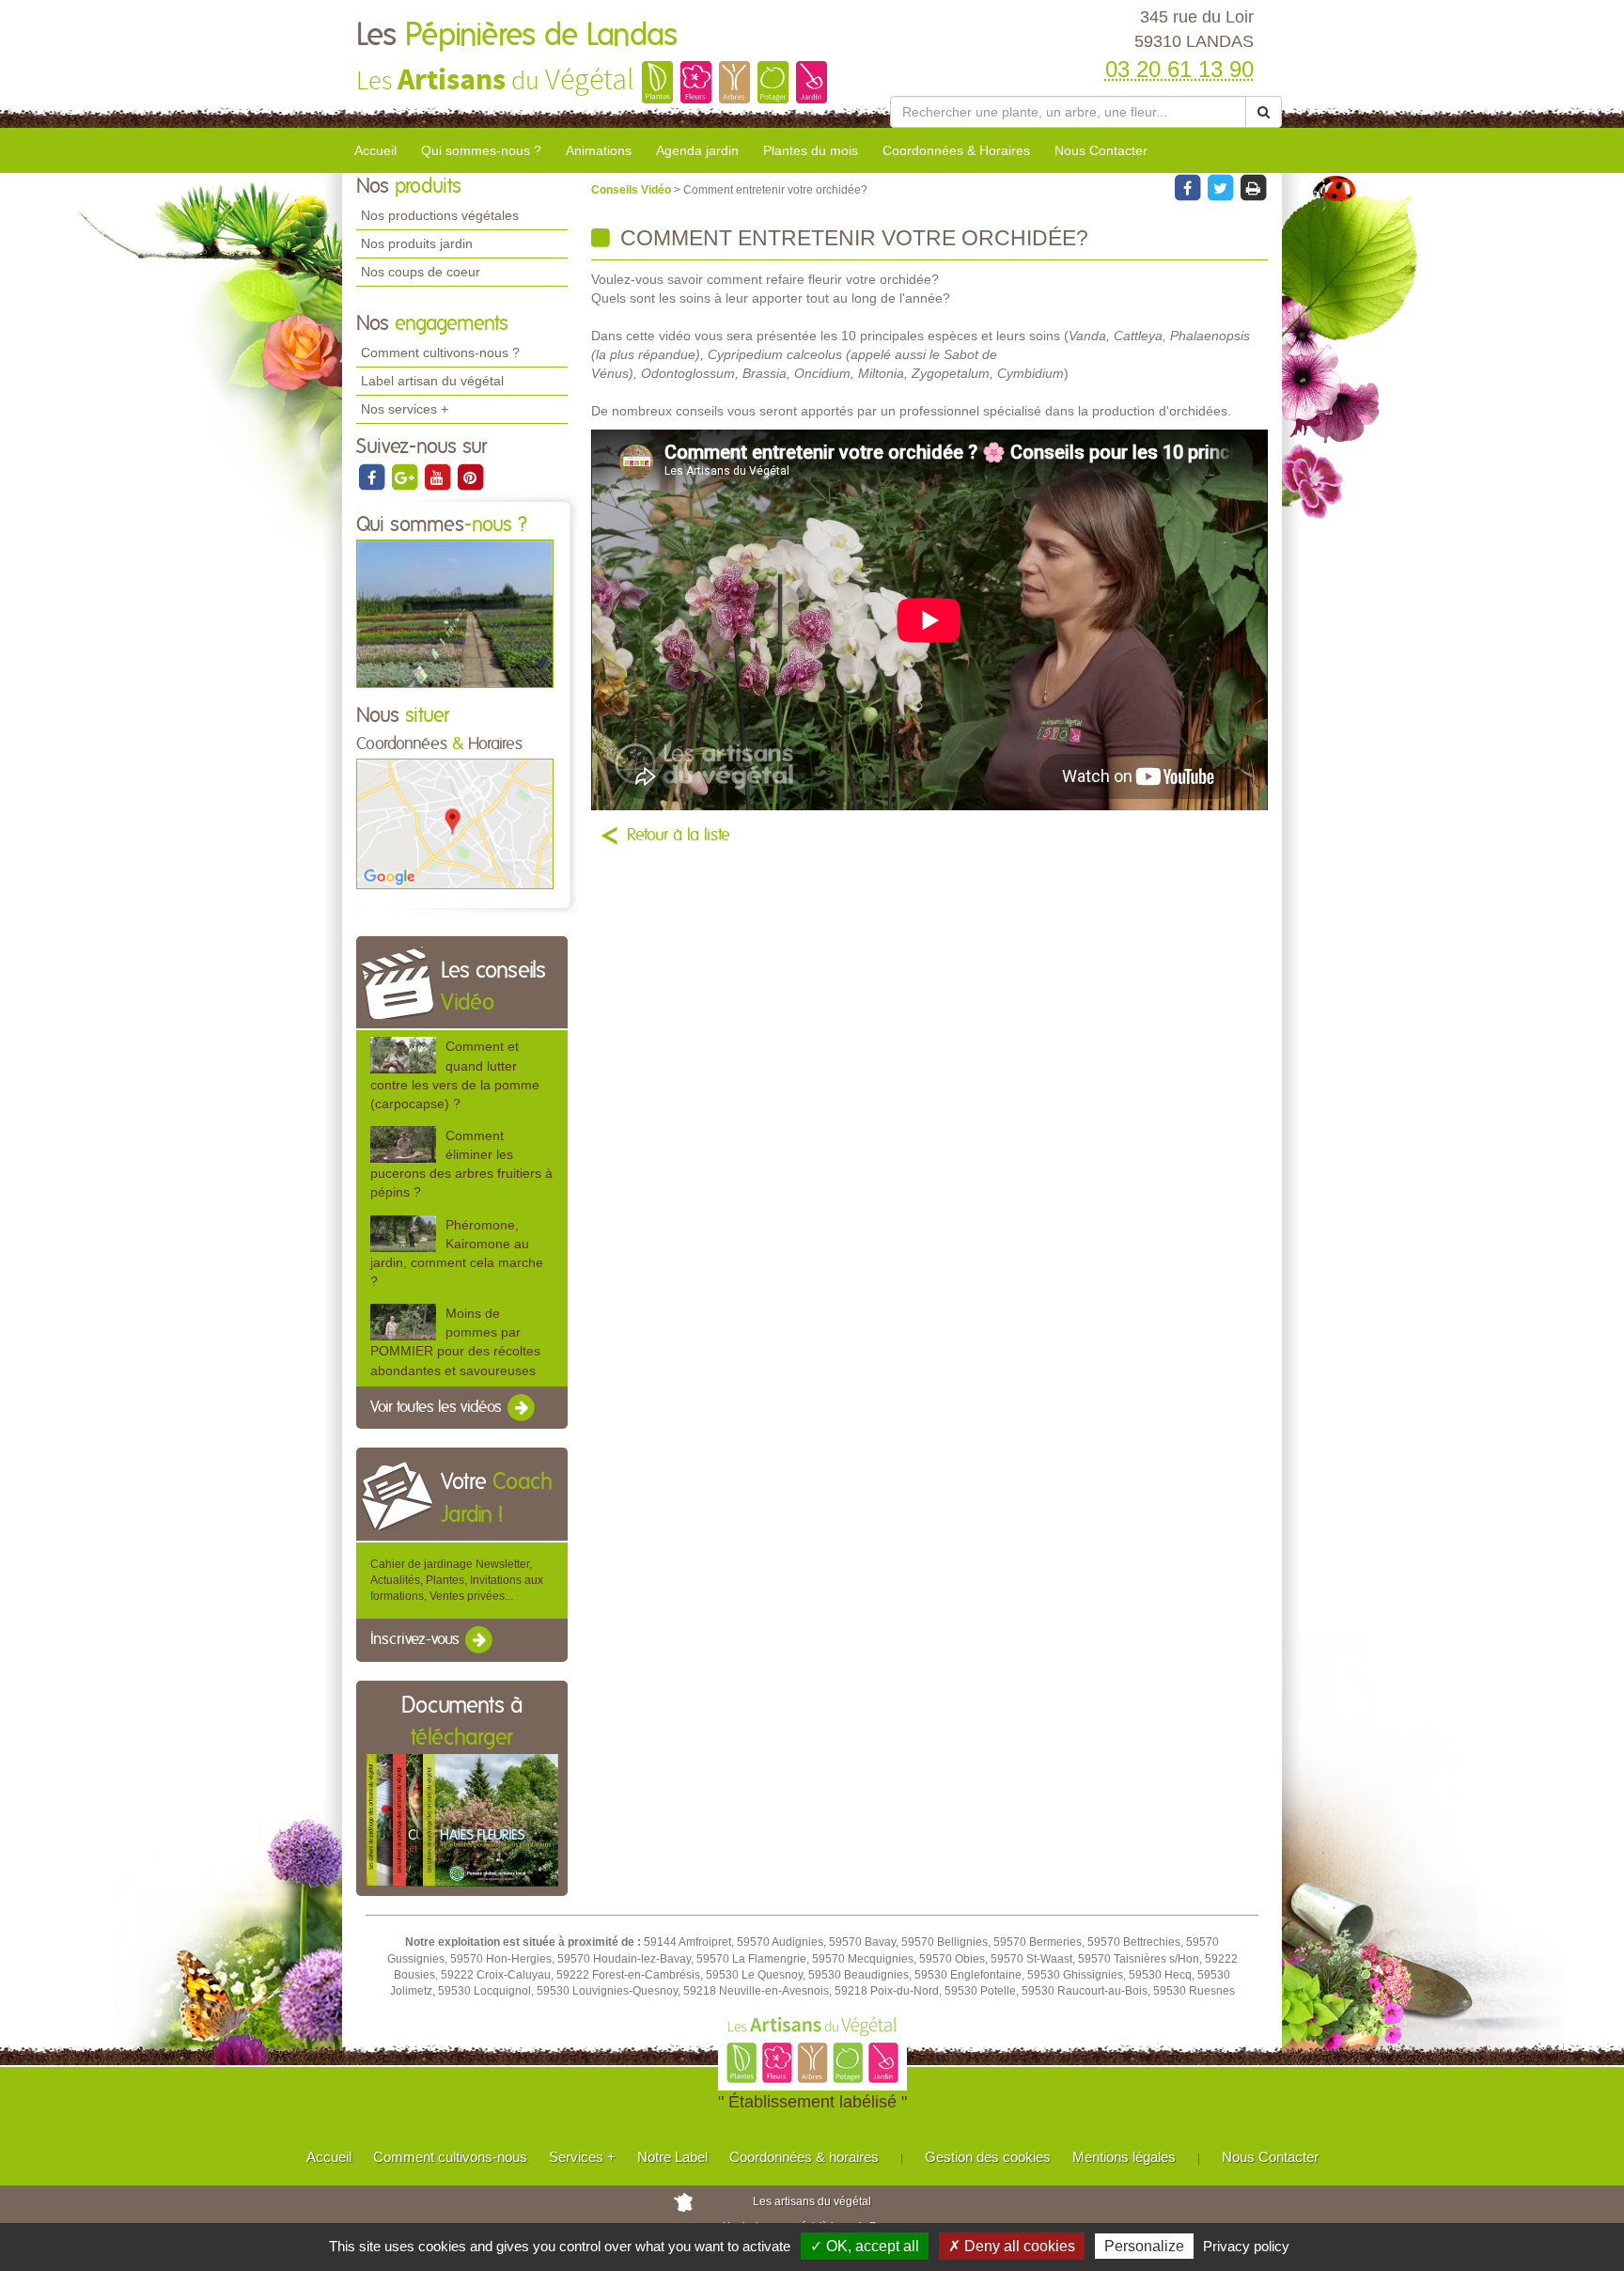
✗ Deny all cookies (1012, 2246)
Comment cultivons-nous (450, 2157)
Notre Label (672, 2157)
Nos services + (405, 409)
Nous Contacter (1101, 150)
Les (517, 36)
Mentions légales (1124, 2157)
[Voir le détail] (403, 1055)
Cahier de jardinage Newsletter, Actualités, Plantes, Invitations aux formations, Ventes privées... (457, 1580)
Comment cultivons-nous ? (440, 352)
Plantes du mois (811, 150)
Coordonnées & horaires (804, 2157)
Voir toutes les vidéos (438, 1407)
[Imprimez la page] (1253, 187)
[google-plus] (406, 477)
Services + (582, 2157)
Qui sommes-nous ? (481, 150)
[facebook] (373, 477)
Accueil (375, 150)
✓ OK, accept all (865, 2246)
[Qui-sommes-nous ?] (455, 613)
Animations (599, 150)
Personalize (1144, 2246)
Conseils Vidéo (632, 190)
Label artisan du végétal (432, 381)
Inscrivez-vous (417, 1640)
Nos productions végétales (440, 215)
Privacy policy (1246, 2246)
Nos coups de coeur (421, 272)
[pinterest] (470, 477)
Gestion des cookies (988, 2157)
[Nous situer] (455, 823)
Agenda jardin (697, 150)
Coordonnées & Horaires (956, 150)
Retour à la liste (679, 836)
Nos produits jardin (417, 243)
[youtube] (438, 477)
